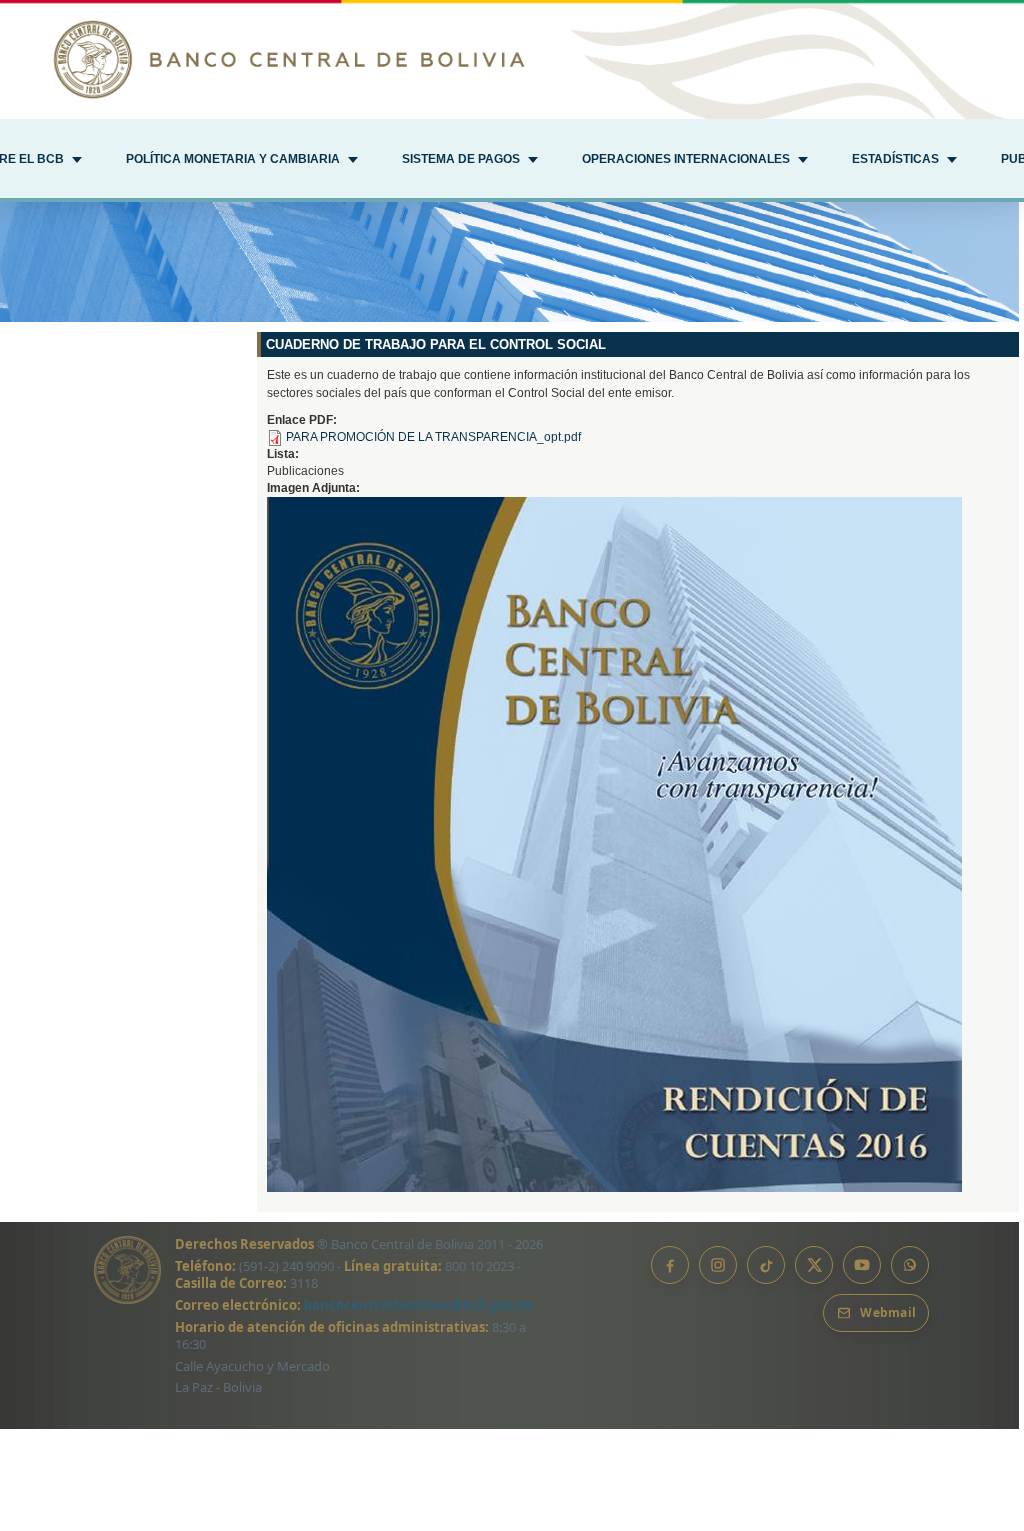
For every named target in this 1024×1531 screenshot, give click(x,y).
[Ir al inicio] (512, 59)
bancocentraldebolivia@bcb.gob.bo (419, 1305)
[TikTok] (766, 1265)
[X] (814, 1265)
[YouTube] (862, 1265)
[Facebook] (670, 1265)
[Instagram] (718, 1265)
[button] (242, 161)
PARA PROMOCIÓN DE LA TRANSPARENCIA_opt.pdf (433, 437)
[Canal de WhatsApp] (910, 1265)
